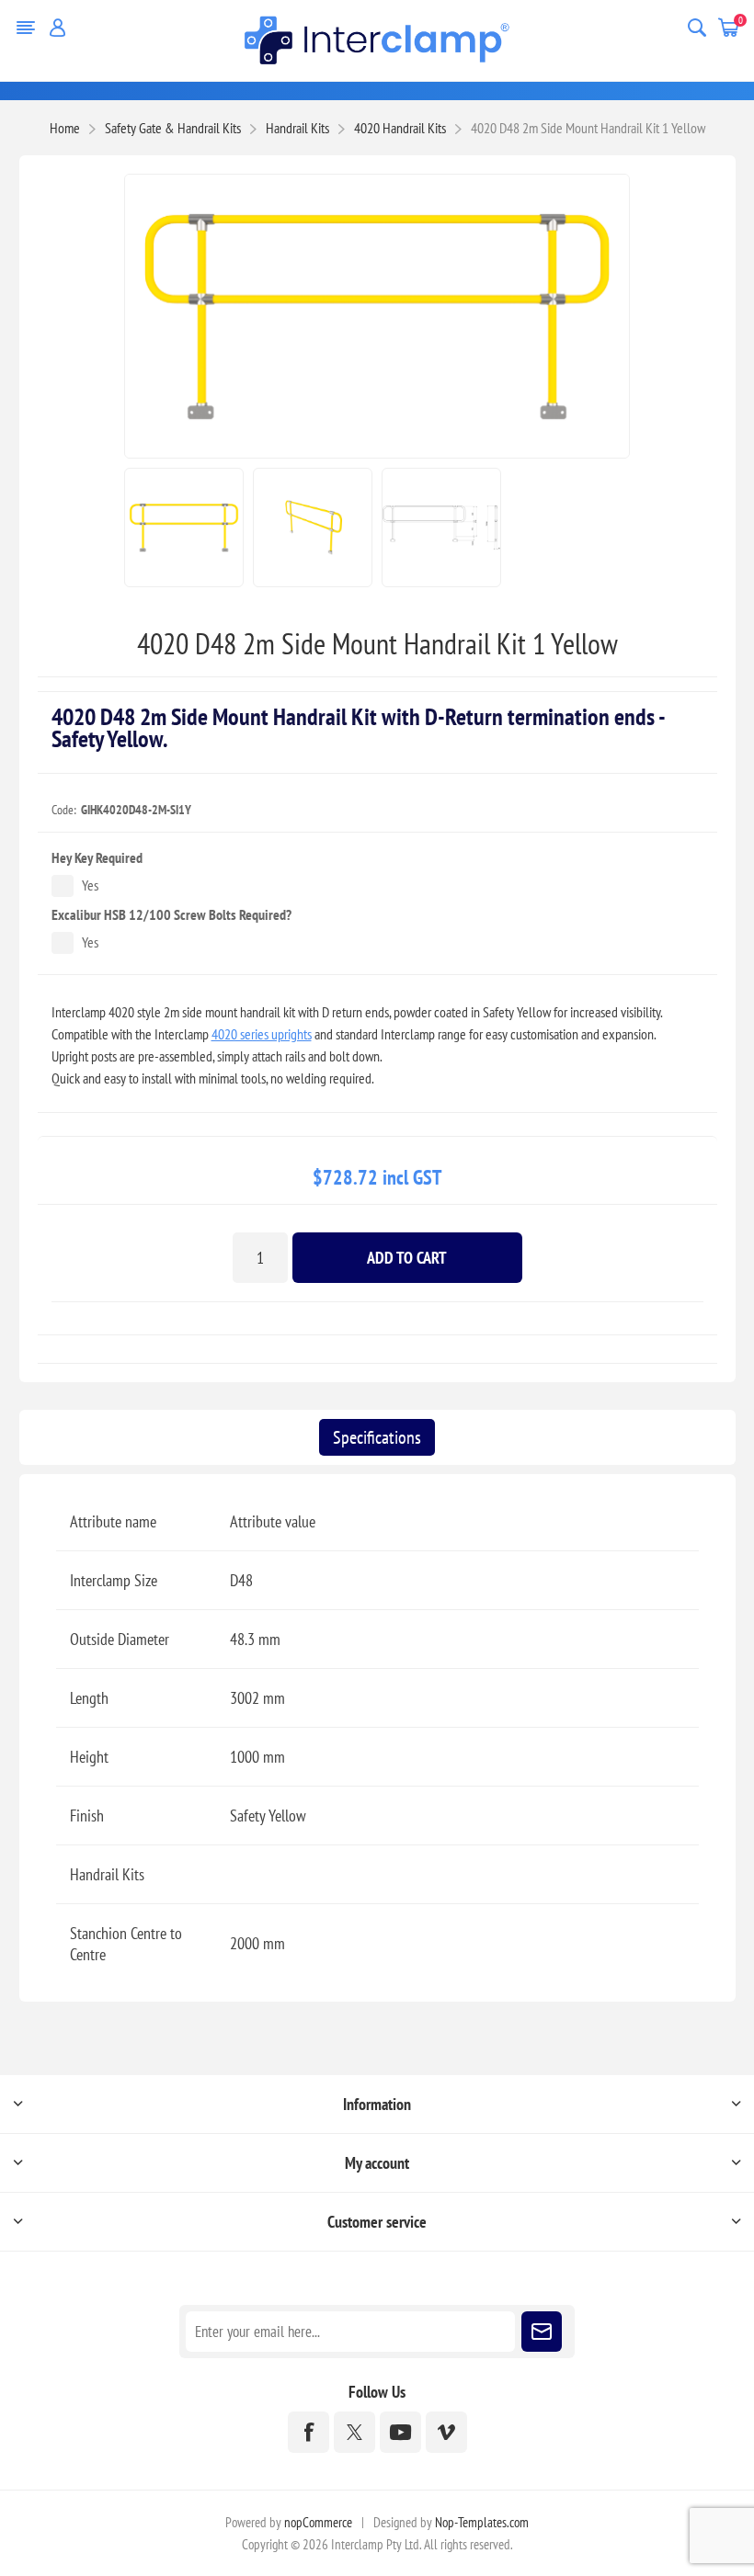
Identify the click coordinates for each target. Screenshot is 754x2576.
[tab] (377, 1437)
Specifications (377, 1437)
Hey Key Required (97, 857)
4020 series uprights (262, 1034)
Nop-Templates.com (482, 2522)
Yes (90, 885)
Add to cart (407, 1258)
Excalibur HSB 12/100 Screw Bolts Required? (171, 914)
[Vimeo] (446, 2432)
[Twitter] (354, 2432)
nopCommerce (318, 2522)
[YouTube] (400, 2432)
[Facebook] (308, 2432)
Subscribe (542, 2332)
